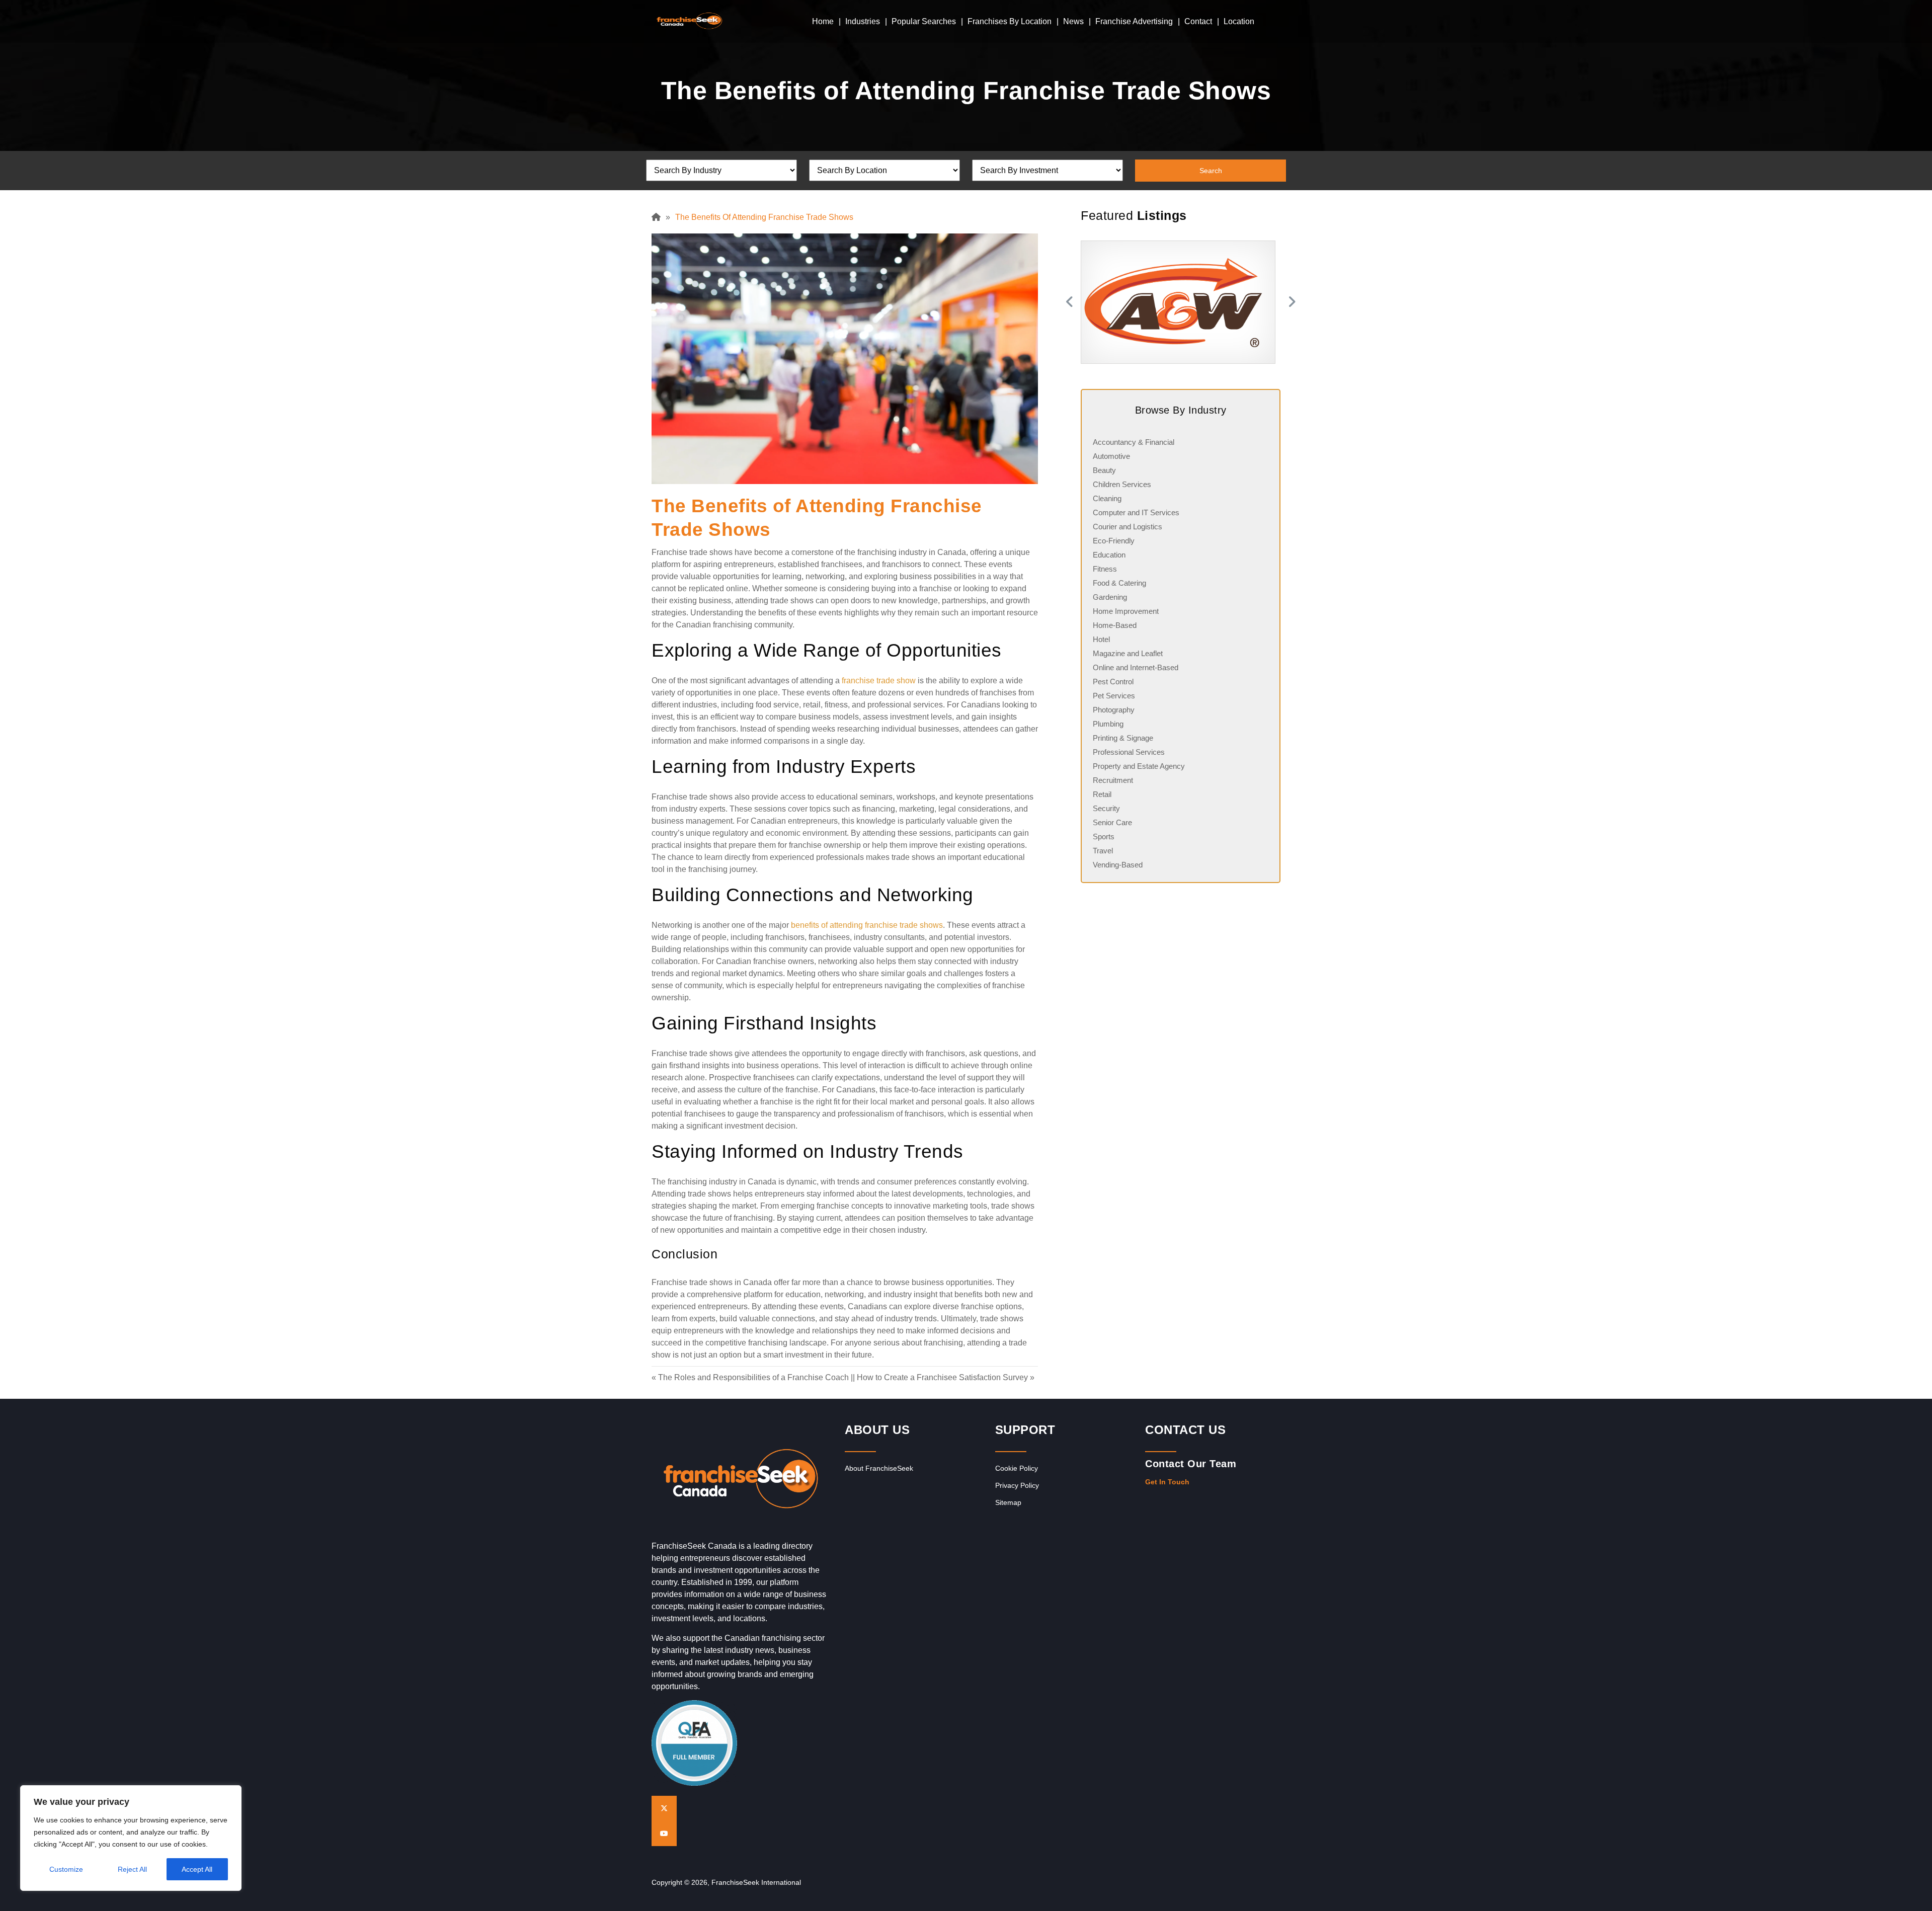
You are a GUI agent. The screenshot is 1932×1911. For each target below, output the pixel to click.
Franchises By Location (1010, 21)
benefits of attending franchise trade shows (867, 925)
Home (823, 21)
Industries (863, 21)
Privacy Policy (1017, 1485)
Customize (66, 1869)
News (1073, 21)
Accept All (197, 1869)
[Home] (659, 217)
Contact (1198, 21)
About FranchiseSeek (879, 1468)
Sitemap (1008, 1502)
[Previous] (1068, 302)
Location (1239, 21)
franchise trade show (879, 681)
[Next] (1293, 302)
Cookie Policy (1017, 1468)
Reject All (132, 1869)
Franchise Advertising (1134, 21)
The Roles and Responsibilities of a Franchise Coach (753, 1377)
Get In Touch (1167, 1482)
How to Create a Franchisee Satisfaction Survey (942, 1377)
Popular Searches (924, 21)
